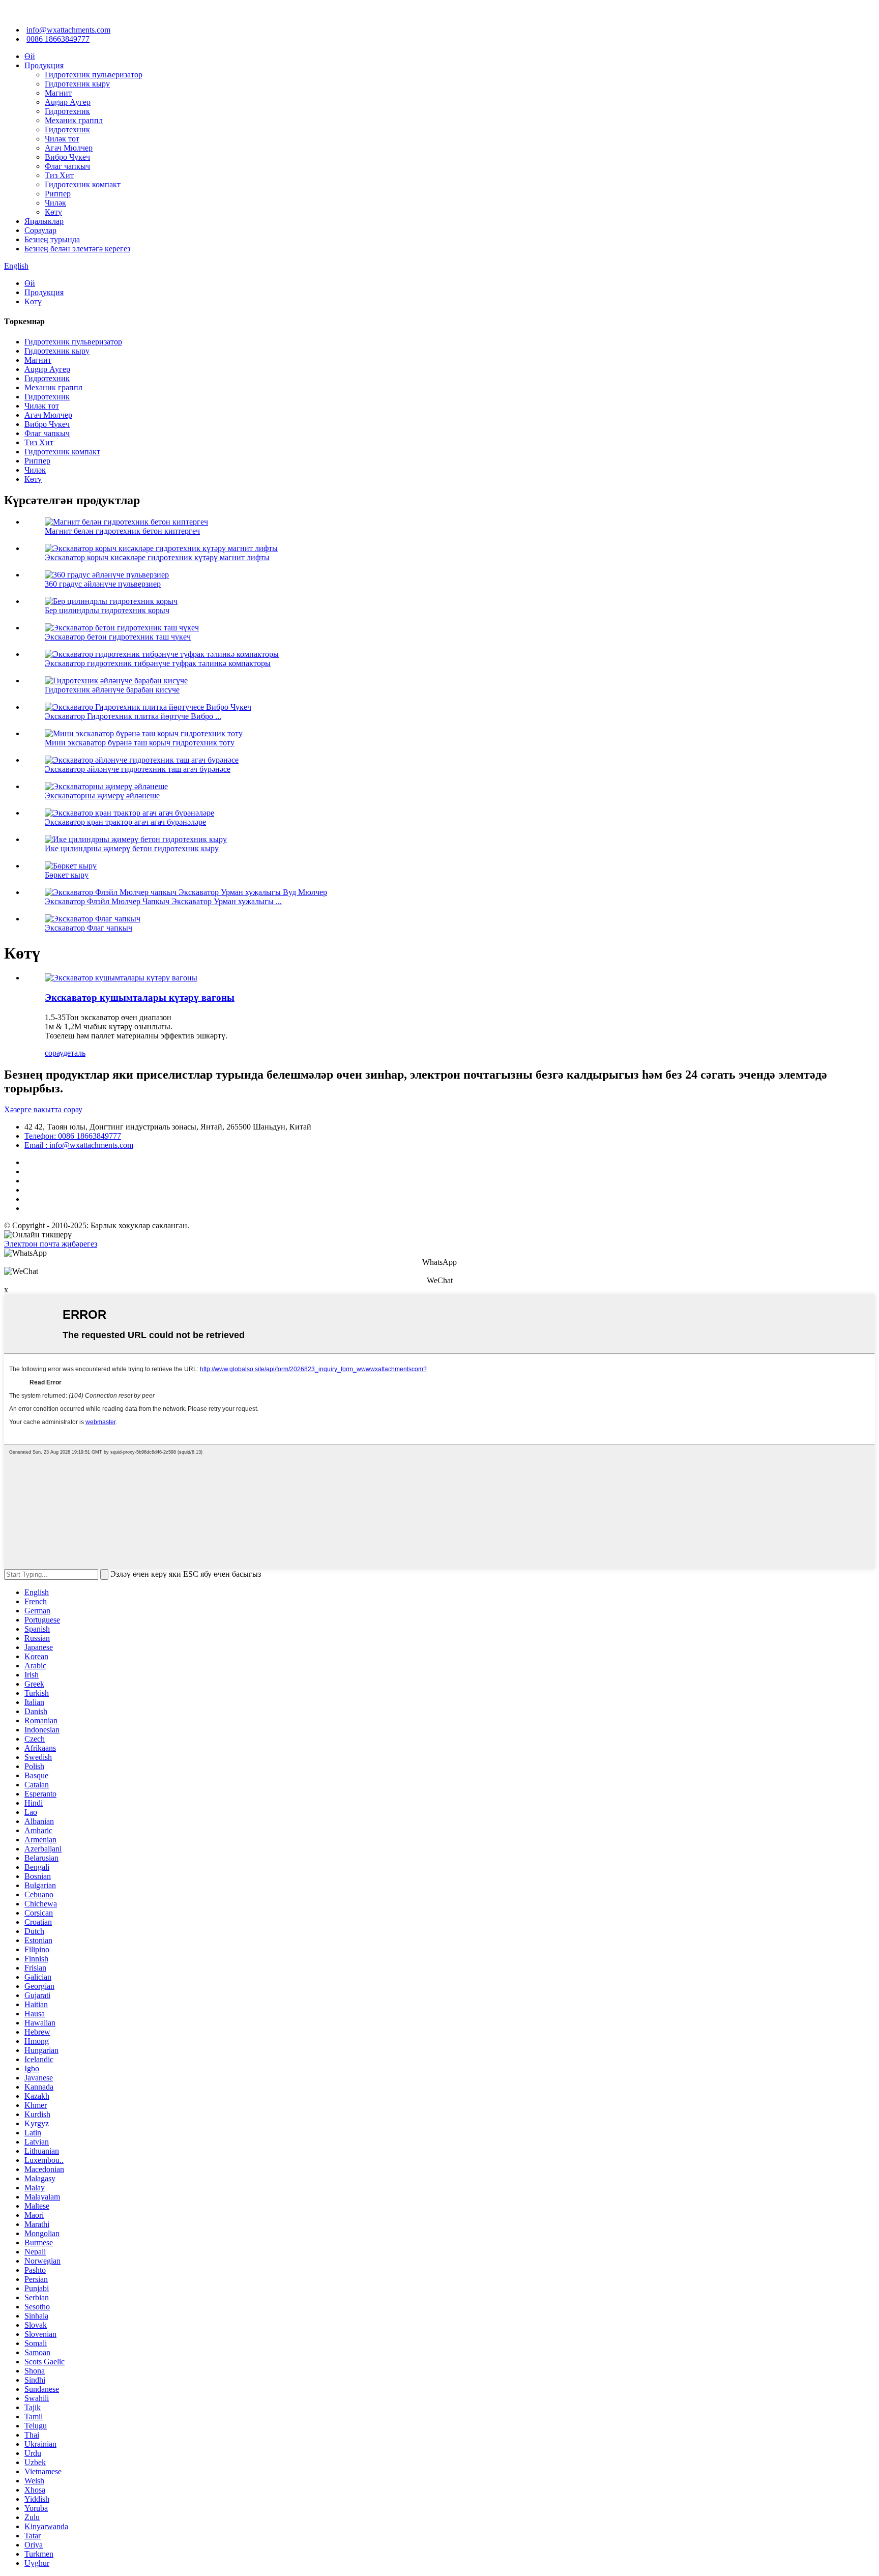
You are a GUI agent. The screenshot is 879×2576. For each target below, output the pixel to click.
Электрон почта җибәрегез (51, 1244)
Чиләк (55, 203)
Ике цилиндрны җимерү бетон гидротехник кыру (132, 848)
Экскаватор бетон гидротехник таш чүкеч (118, 637)
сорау (54, 1053)
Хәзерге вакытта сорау (43, 1109)
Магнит (58, 93)
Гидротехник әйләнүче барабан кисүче (112, 690)
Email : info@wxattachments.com (79, 1145)
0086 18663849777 (58, 39)
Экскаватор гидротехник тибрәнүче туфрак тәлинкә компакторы (158, 663)
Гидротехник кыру (77, 84)
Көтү (53, 212)
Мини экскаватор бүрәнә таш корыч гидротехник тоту (140, 743)
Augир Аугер (68, 102)
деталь (74, 1053)
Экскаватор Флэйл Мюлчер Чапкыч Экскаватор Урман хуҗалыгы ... (163, 901)
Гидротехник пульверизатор (94, 75)
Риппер (58, 194)
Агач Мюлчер (69, 148)
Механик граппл (74, 120)
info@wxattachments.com (68, 30)
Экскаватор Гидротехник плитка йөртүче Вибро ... (133, 716)
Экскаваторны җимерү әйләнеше (102, 795)
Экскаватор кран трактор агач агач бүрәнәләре (125, 822)
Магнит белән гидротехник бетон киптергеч (122, 531)
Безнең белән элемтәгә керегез (77, 249)
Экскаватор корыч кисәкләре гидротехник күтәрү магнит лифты (157, 557)
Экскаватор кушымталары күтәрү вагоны (140, 997)
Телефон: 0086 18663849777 (73, 1136)
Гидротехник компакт (83, 184)
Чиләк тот (62, 139)
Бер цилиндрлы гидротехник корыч (107, 610)
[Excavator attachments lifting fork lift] (121, 978)
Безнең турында (52, 239)
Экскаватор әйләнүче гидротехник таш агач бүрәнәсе (138, 769)
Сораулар (40, 230)
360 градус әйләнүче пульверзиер (103, 584)
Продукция (44, 65)
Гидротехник (67, 111)
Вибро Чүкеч (67, 157)
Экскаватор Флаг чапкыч (89, 928)
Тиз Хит (59, 175)
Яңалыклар (44, 221)
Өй (30, 56)
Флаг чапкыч (67, 166)
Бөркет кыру (67, 875)
